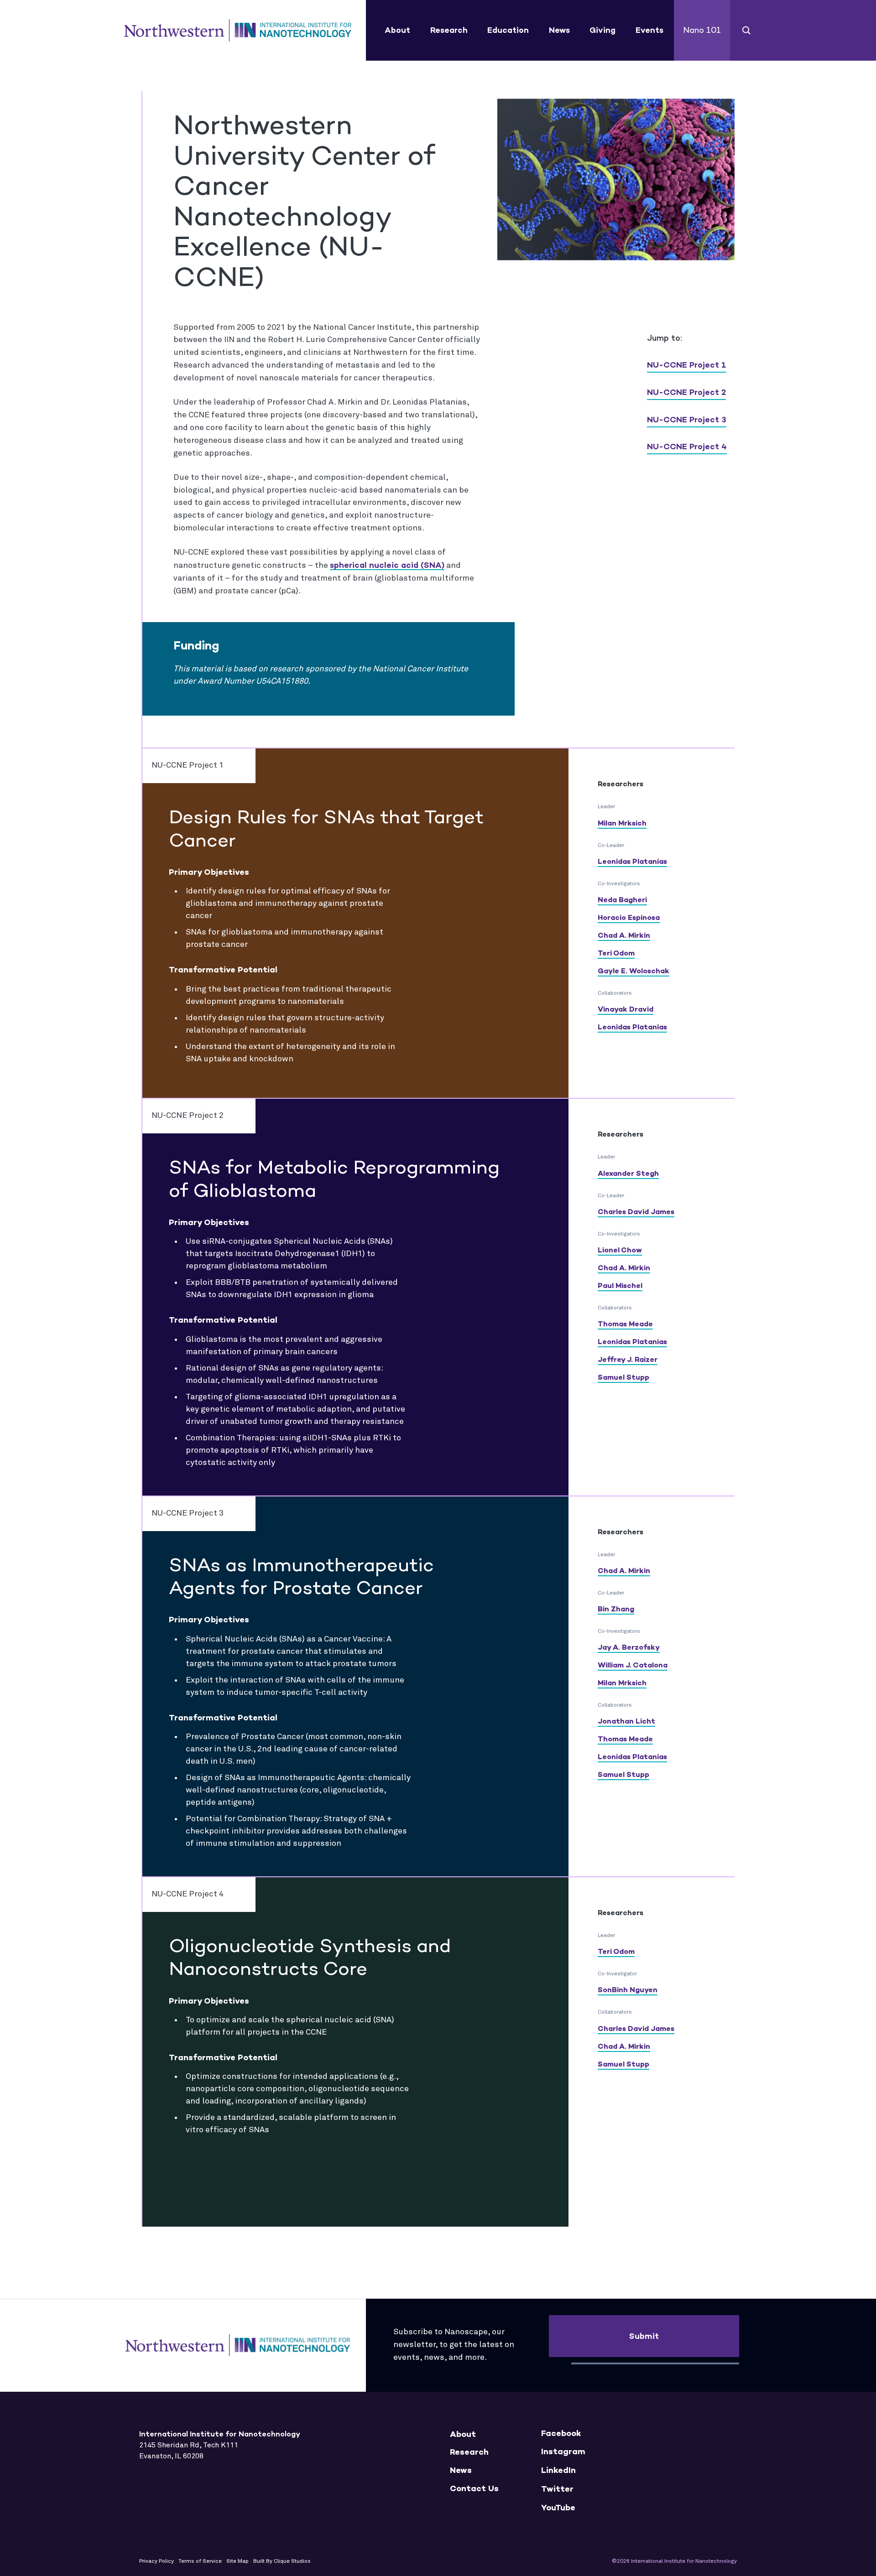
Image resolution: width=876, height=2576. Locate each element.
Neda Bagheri (622, 900)
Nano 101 (702, 30)
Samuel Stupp (623, 1377)
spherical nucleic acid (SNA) (387, 565)
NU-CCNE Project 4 (687, 447)
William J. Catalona (633, 1665)
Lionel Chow (620, 1250)
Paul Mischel (620, 1285)
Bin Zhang (616, 1609)
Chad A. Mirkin (624, 935)
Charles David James (636, 1212)
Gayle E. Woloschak (634, 971)
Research (449, 30)
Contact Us (474, 2489)
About (397, 30)
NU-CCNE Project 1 (687, 365)
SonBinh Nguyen (628, 1990)
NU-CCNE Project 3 (687, 420)
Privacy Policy (156, 2561)
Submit (644, 2336)
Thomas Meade (625, 1324)
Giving (602, 30)
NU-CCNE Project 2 (686, 392)
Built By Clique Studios (282, 2561)
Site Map (237, 2561)
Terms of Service (200, 2561)
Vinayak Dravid (626, 1009)
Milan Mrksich (622, 823)
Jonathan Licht (626, 1721)
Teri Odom (616, 953)
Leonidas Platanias (632, 861)
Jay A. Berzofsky (629, 1647)
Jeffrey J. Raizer (628, 1359)
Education (508, 30)
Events (649, 30)
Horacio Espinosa (629, 917)
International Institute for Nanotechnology (238, 31)
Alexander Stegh (628, 1173)
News (559, 30)
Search (747, 30)
